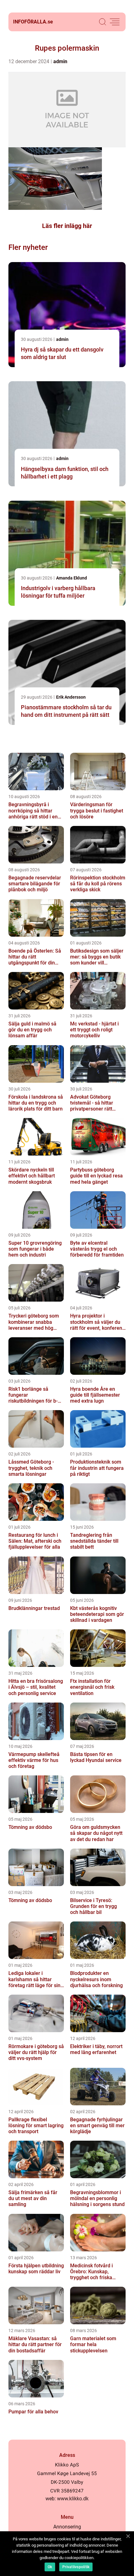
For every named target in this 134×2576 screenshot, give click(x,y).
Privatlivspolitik (76, 2567)
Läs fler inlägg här (67, 226)
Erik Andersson (71, 697)
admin (60, 61)
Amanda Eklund (72, 578)
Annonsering (67, 2527)
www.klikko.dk (73, 2499)
